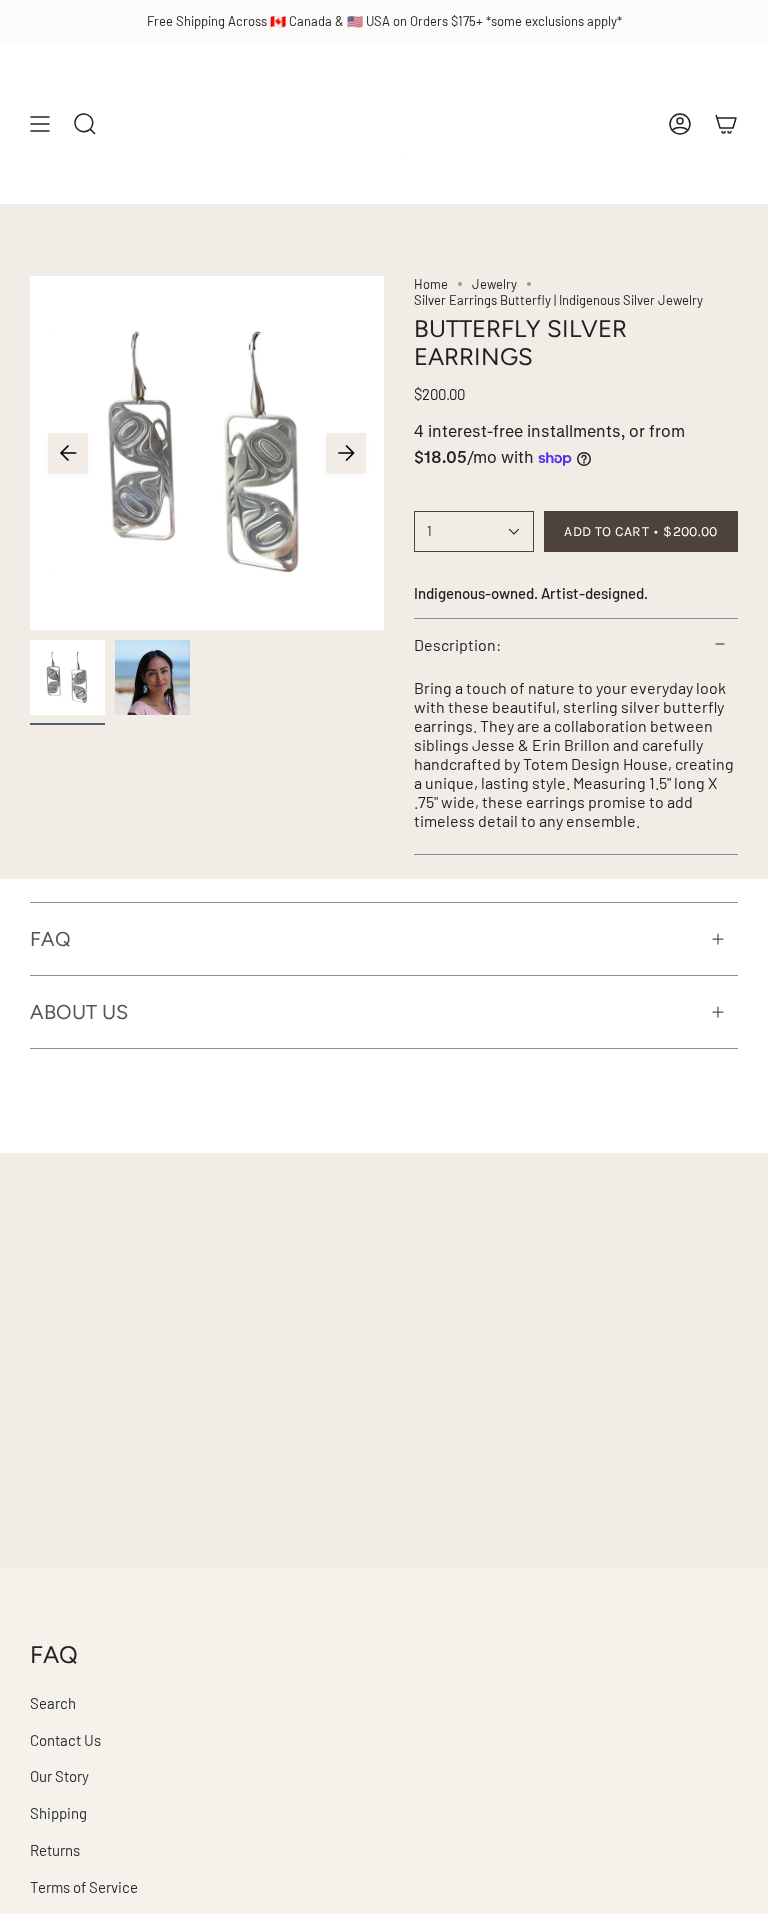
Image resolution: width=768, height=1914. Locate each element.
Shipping (58, 1813)
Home (431, 284)
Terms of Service (84, 1887)
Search (53, 1703)
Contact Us (65, 1740)
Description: (457, 644)
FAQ (50, 939)
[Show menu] (40, 124)
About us (79, 1012)
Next (346, 453)
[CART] (726, 124)
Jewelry (494, 284)
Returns (55, 1850)
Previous (68, 453)
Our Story (59, 1776)
